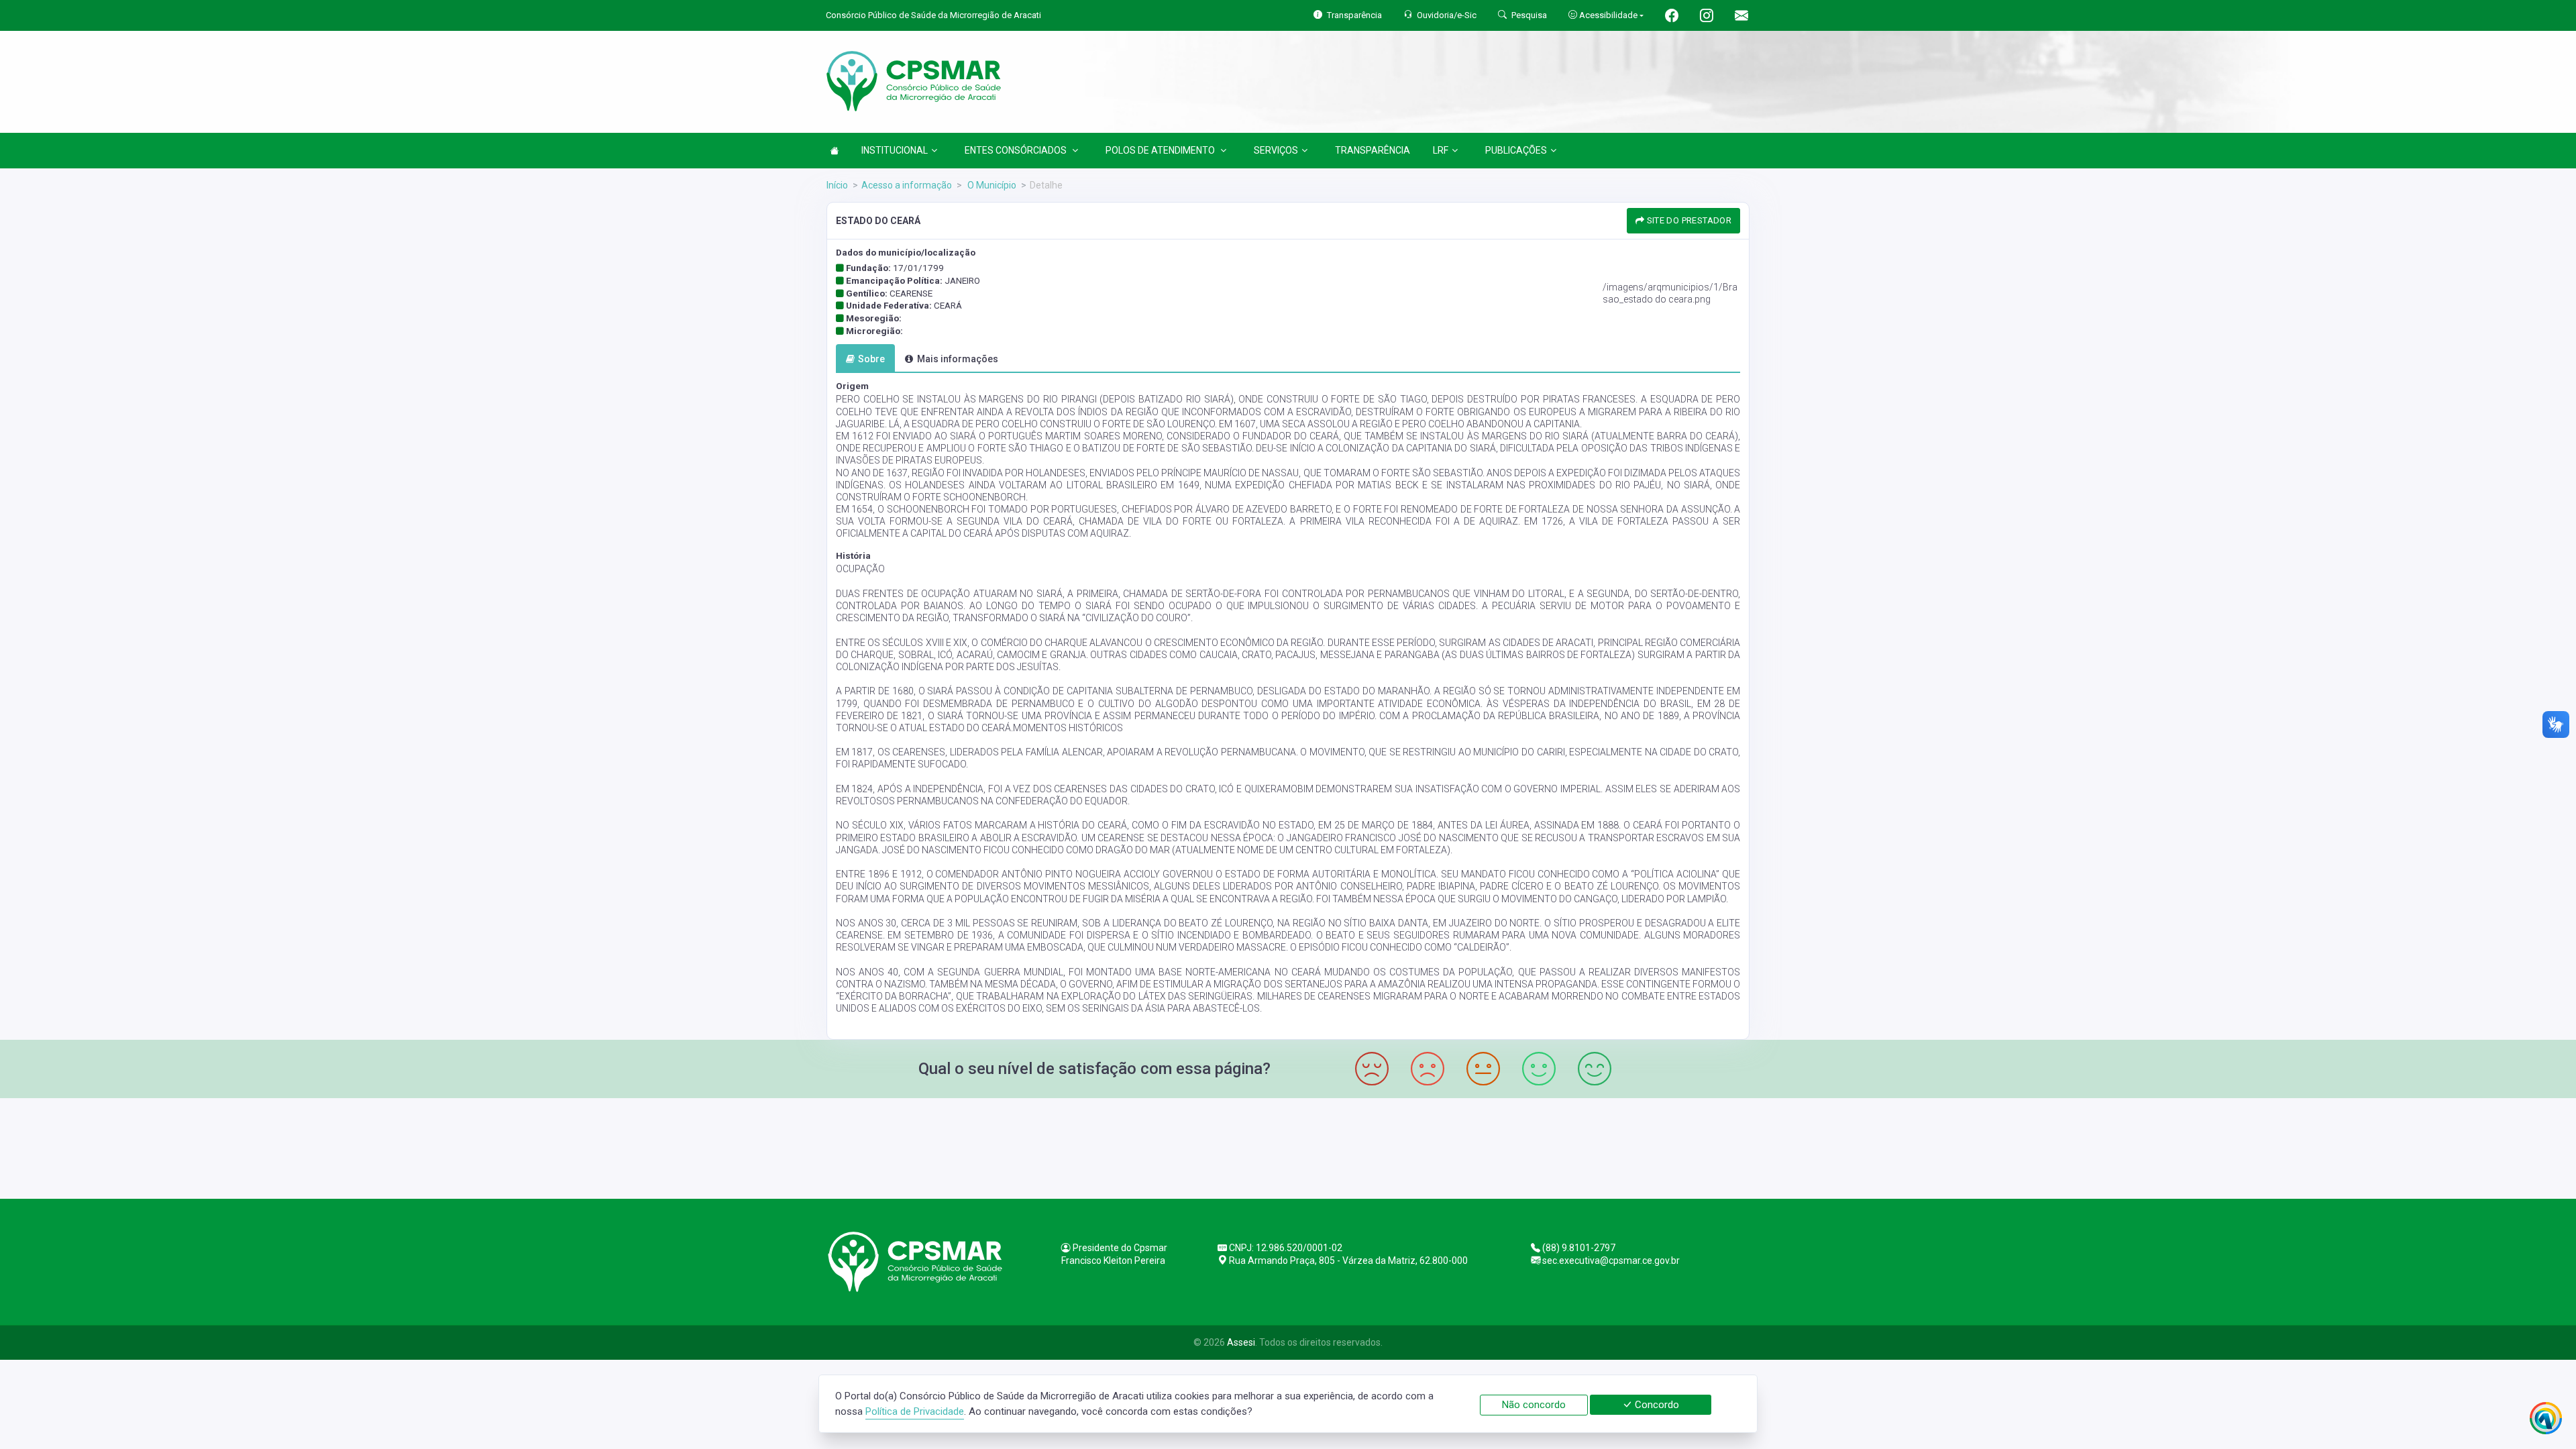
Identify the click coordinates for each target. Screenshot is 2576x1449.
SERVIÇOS (1276, 150)
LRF (1441, 150)
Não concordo (1534, 1405)
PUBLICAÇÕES (1516, 150)
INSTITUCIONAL (895, 150)
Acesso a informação (907, 185)
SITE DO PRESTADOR (1688, 220)
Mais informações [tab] (958, 359)
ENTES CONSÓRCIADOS (1017, 150)
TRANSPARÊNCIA (1373, 150)
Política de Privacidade (915, 1411)
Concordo (1656, 1405)
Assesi (1241, 1342)
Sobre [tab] (871, 359)
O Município (991, 185)
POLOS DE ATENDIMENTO (1161, 150)
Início (837, 185)
